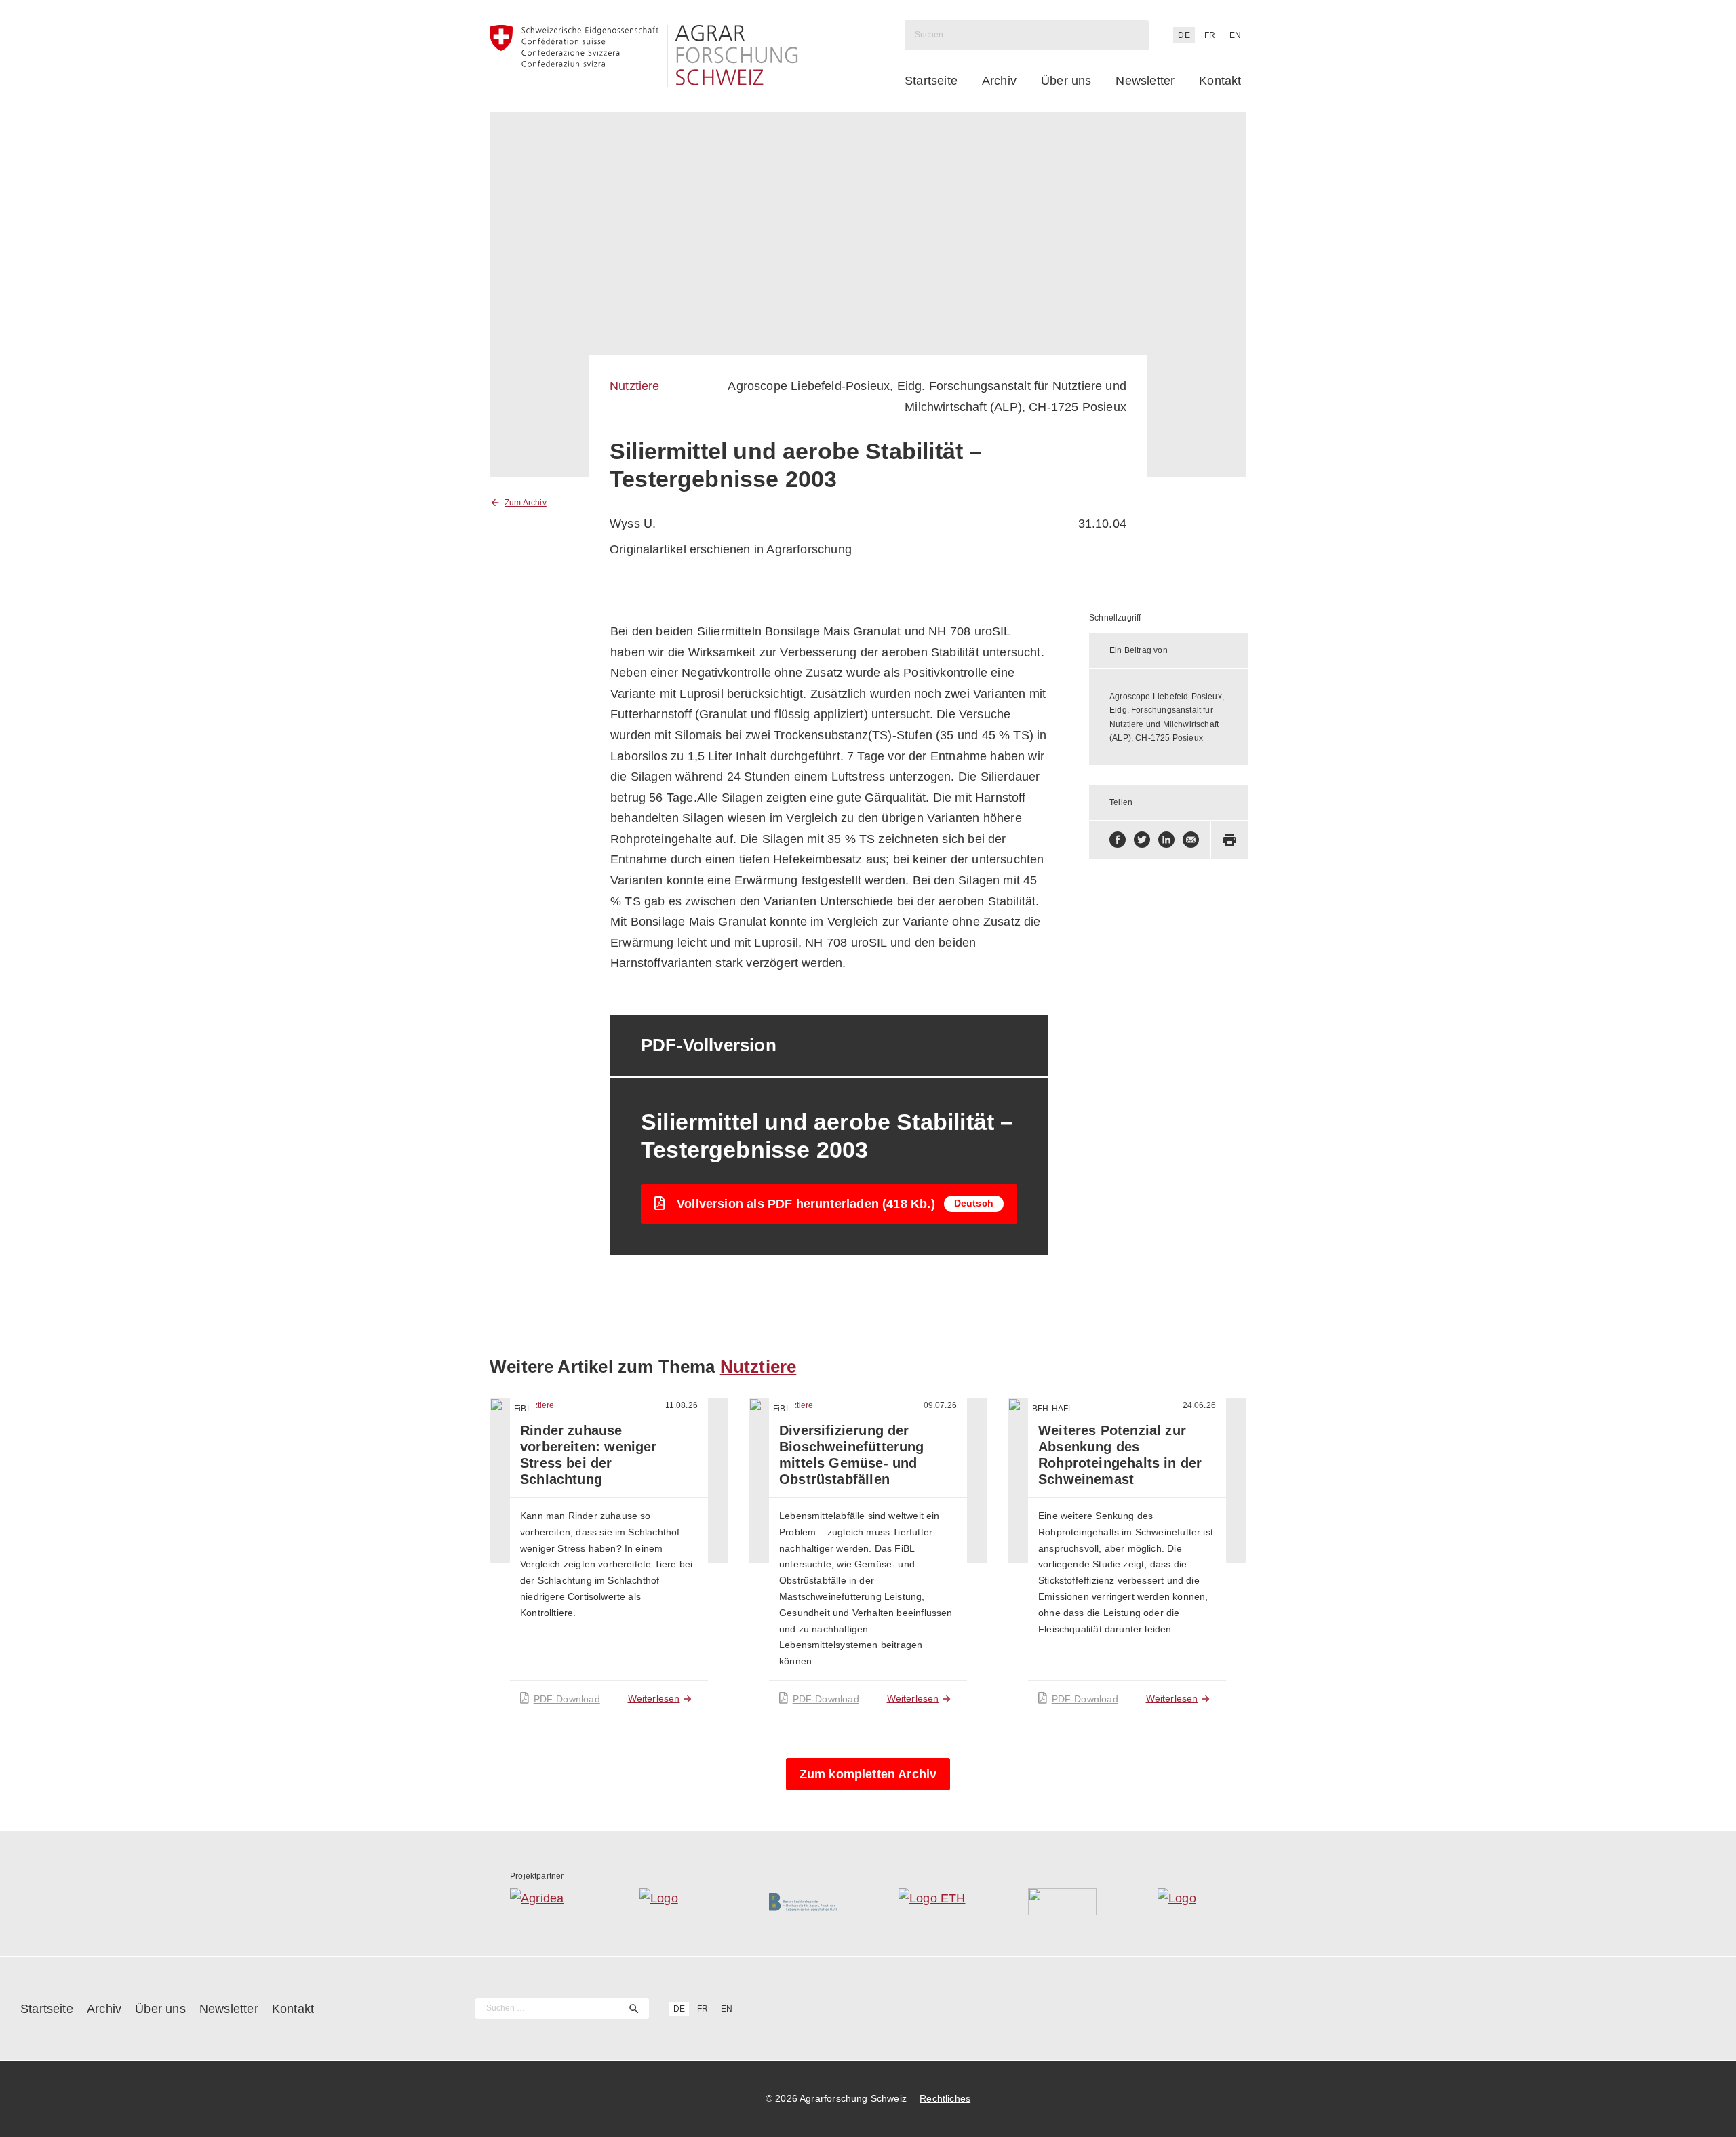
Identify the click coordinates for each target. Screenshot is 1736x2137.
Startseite (931, 81)
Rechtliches (945, 2098)
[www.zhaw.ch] (1192, 1902)
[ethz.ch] (933, 1902)
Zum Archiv (526, 503)
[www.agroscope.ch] (674, 1902)
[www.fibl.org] (1062, 1902)
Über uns (1066, 81)
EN (1235, 35)
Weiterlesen (654, 1698)
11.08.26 (682, 1405)
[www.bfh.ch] (803, 1902)
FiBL (523, 1409)
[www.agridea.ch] (544, 1902)
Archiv (999, 81)
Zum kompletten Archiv (868, 1774)
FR (1210, 35)
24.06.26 (1199, 1405)
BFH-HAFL (1052, 1409)
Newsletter (1145, 81)
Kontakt (1220, 81)
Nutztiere (635, 386)
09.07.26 (940, 1405)
